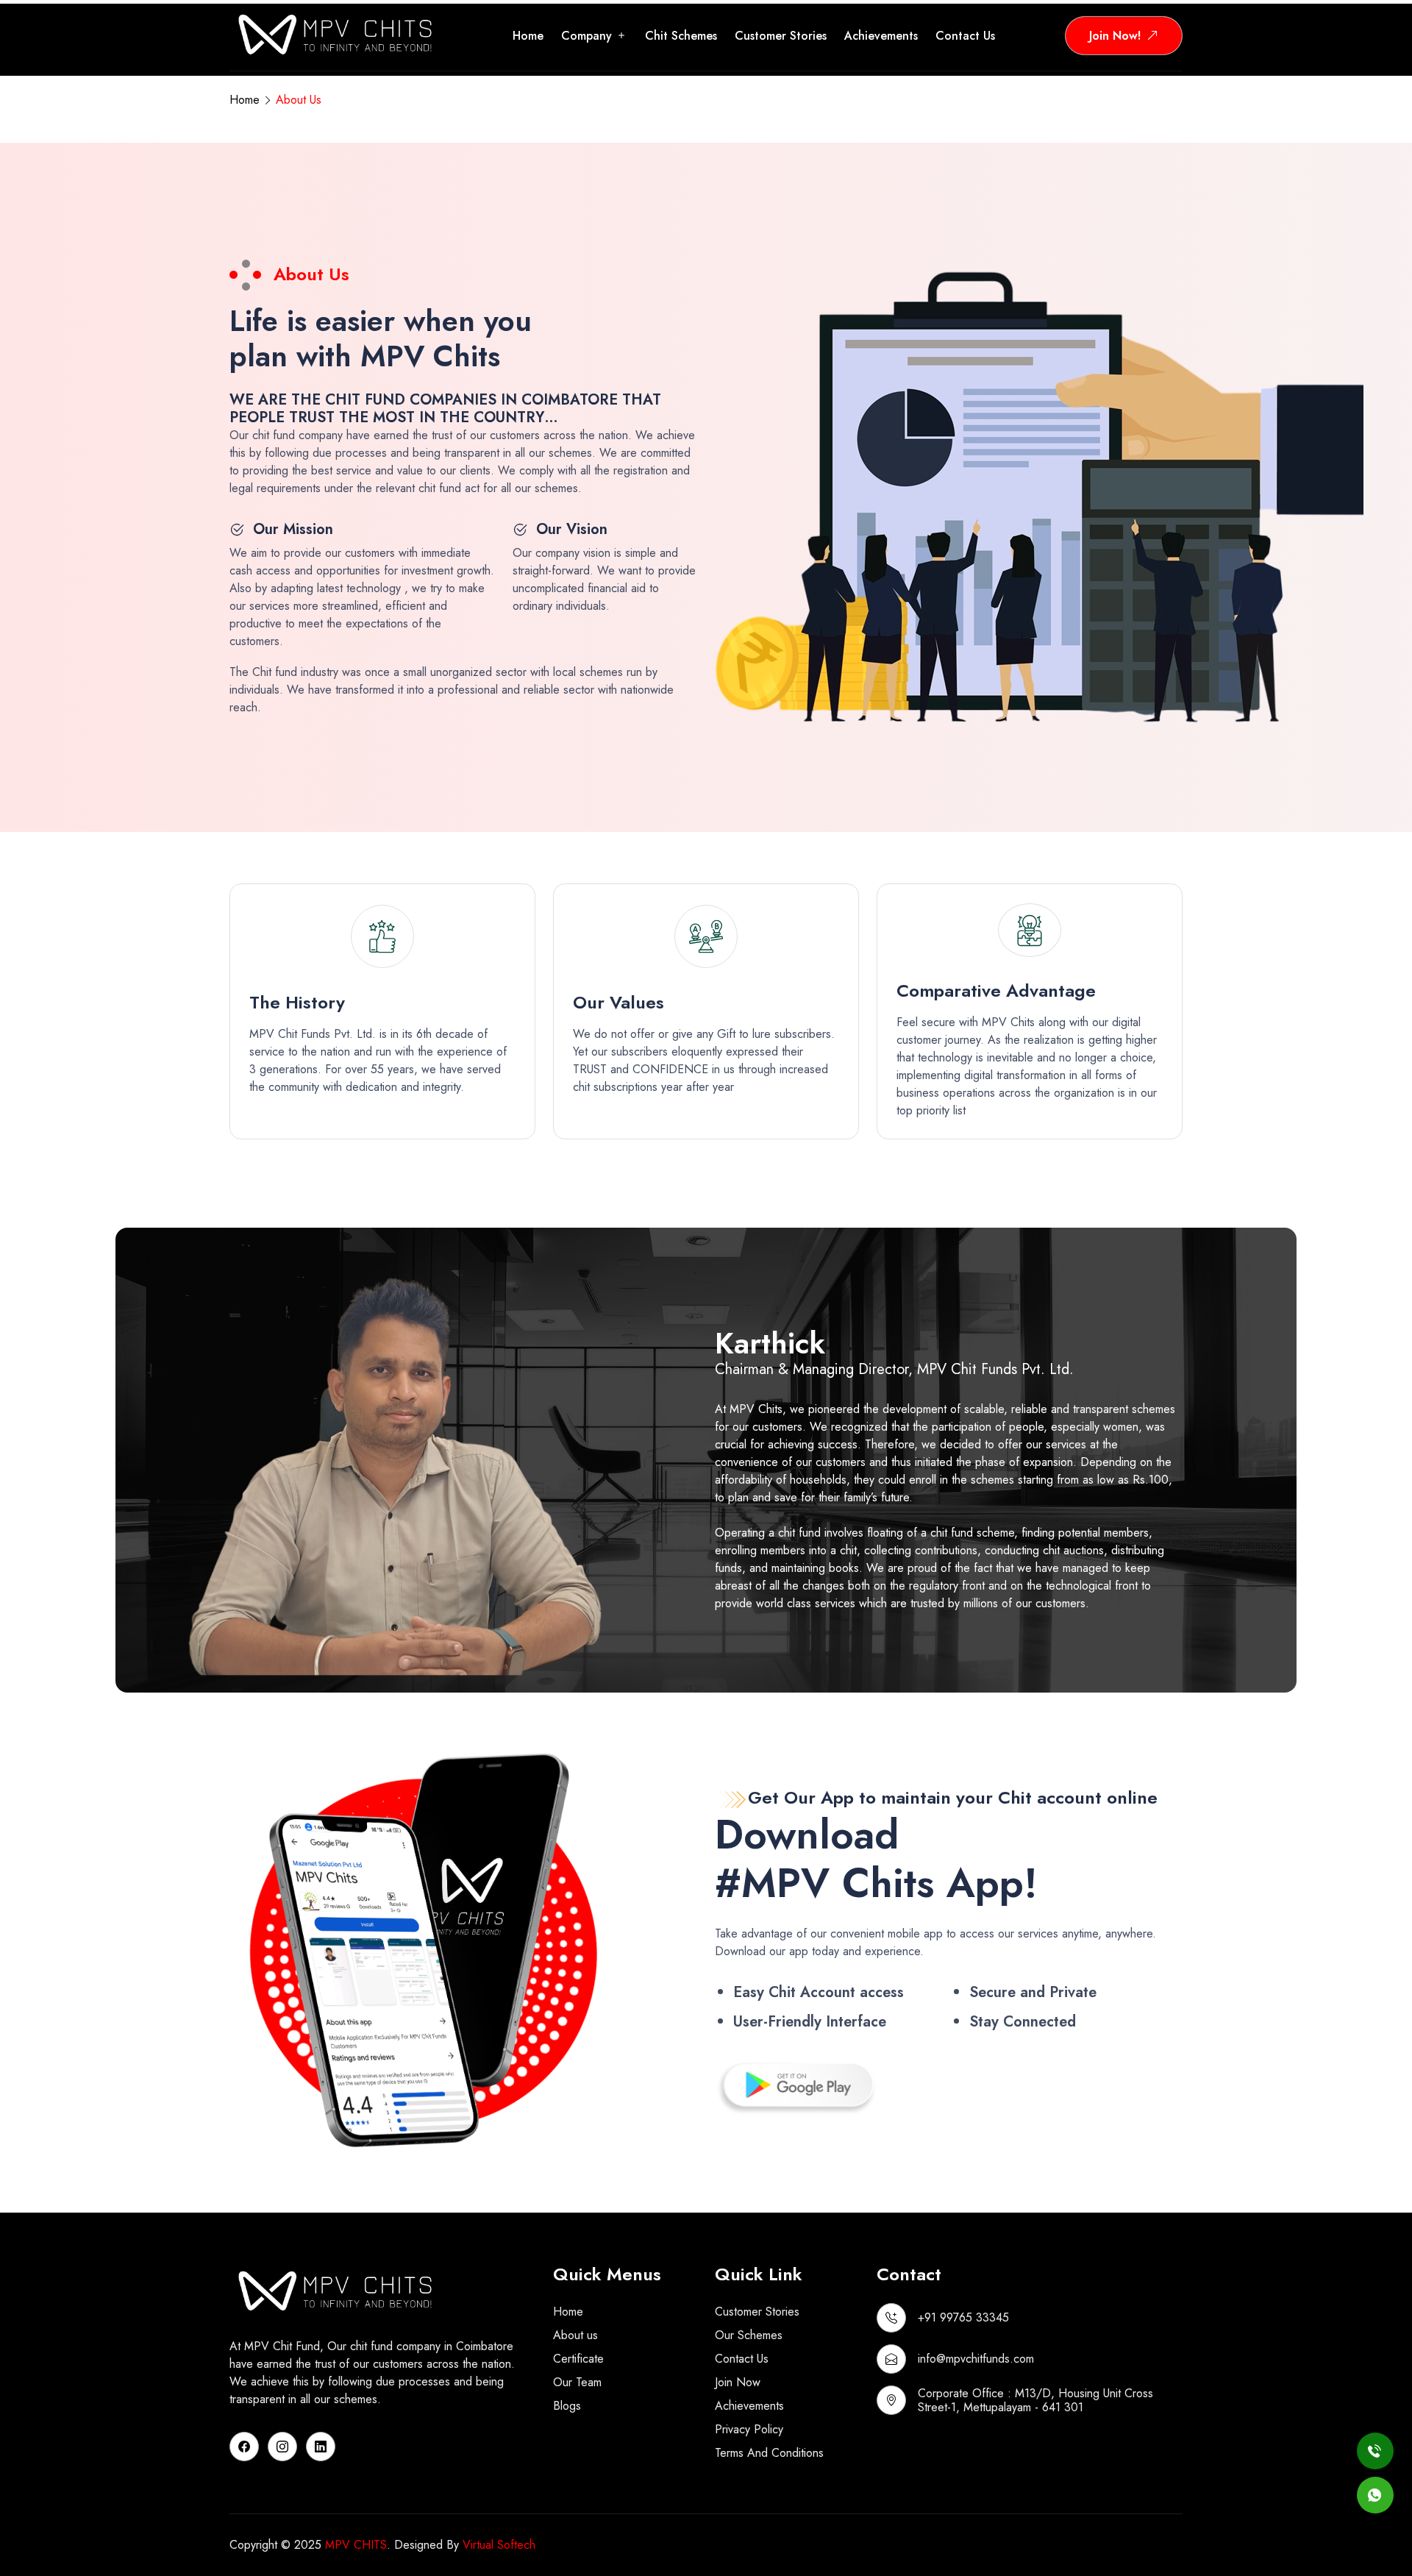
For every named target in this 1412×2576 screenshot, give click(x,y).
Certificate (578, 2359)
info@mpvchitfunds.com (976, 2359)
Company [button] (586, 36)
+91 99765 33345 (963, 2317)
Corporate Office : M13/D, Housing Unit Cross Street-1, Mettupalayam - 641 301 (1035, 2400)
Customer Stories (781, 36)
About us (575, 2335)
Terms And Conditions (769, 2453)
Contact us (965, 36)
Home (528, 36)
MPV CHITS (356, 2545)
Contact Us (742, 2359)
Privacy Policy (749, 2429)
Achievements (881, 36)
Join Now (738, 2382)
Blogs (567, 2406)
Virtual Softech (499, 2545)
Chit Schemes (681, 36)
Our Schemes (749, 2335)
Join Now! (1115, 36)
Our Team (577, 2382)
